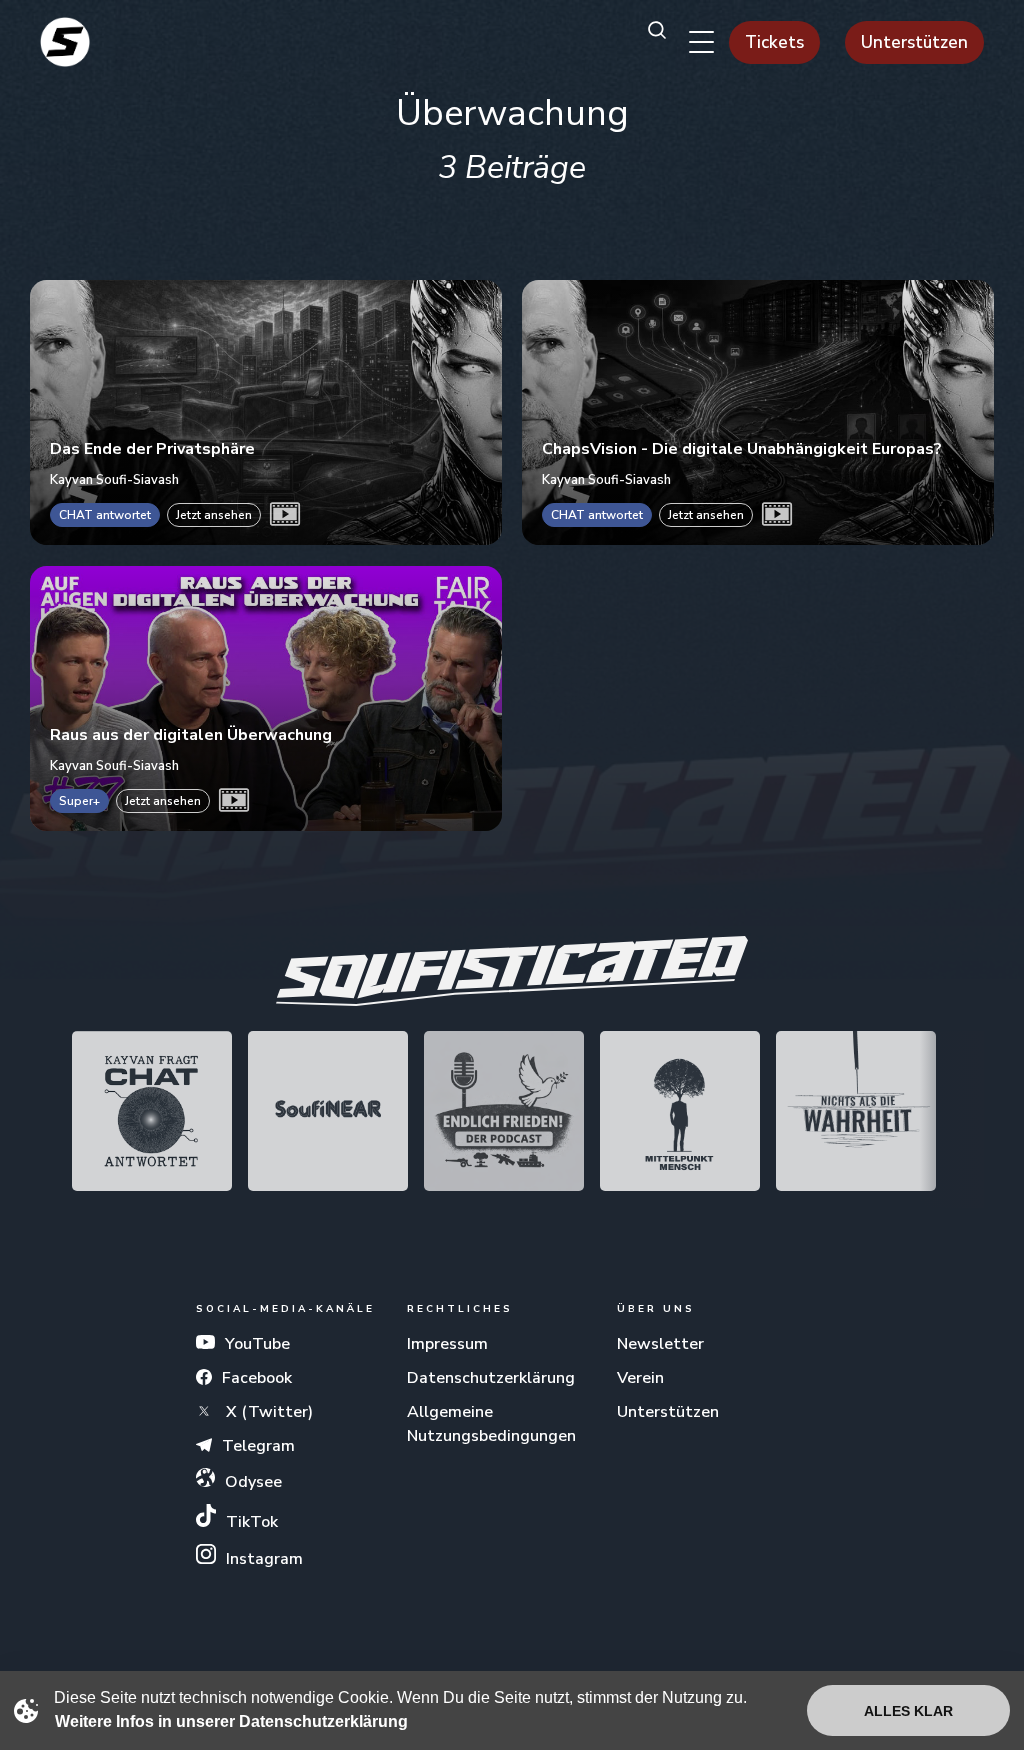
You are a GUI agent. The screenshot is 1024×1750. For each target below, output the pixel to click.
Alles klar (908, 1711)
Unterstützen (914, 42)
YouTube (257, 1344)
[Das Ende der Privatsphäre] (266, 412)
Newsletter (660, 1344)
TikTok (252, 1522)
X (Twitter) (267, 1412)
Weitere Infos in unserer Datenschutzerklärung (231, 1721)
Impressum (447, 1344)
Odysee (253, 1482)
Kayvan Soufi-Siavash (114, 479)
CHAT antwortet (105, 515)
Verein (640, 1378)
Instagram (264, 1559)
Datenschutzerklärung (491, 1378)
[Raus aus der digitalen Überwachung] (266, 697)
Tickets (774, 42)
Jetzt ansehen (214, 515)
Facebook (257, 1378)
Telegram (258, 1446)
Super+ (79, 801)
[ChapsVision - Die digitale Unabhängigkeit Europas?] (758, 412)
